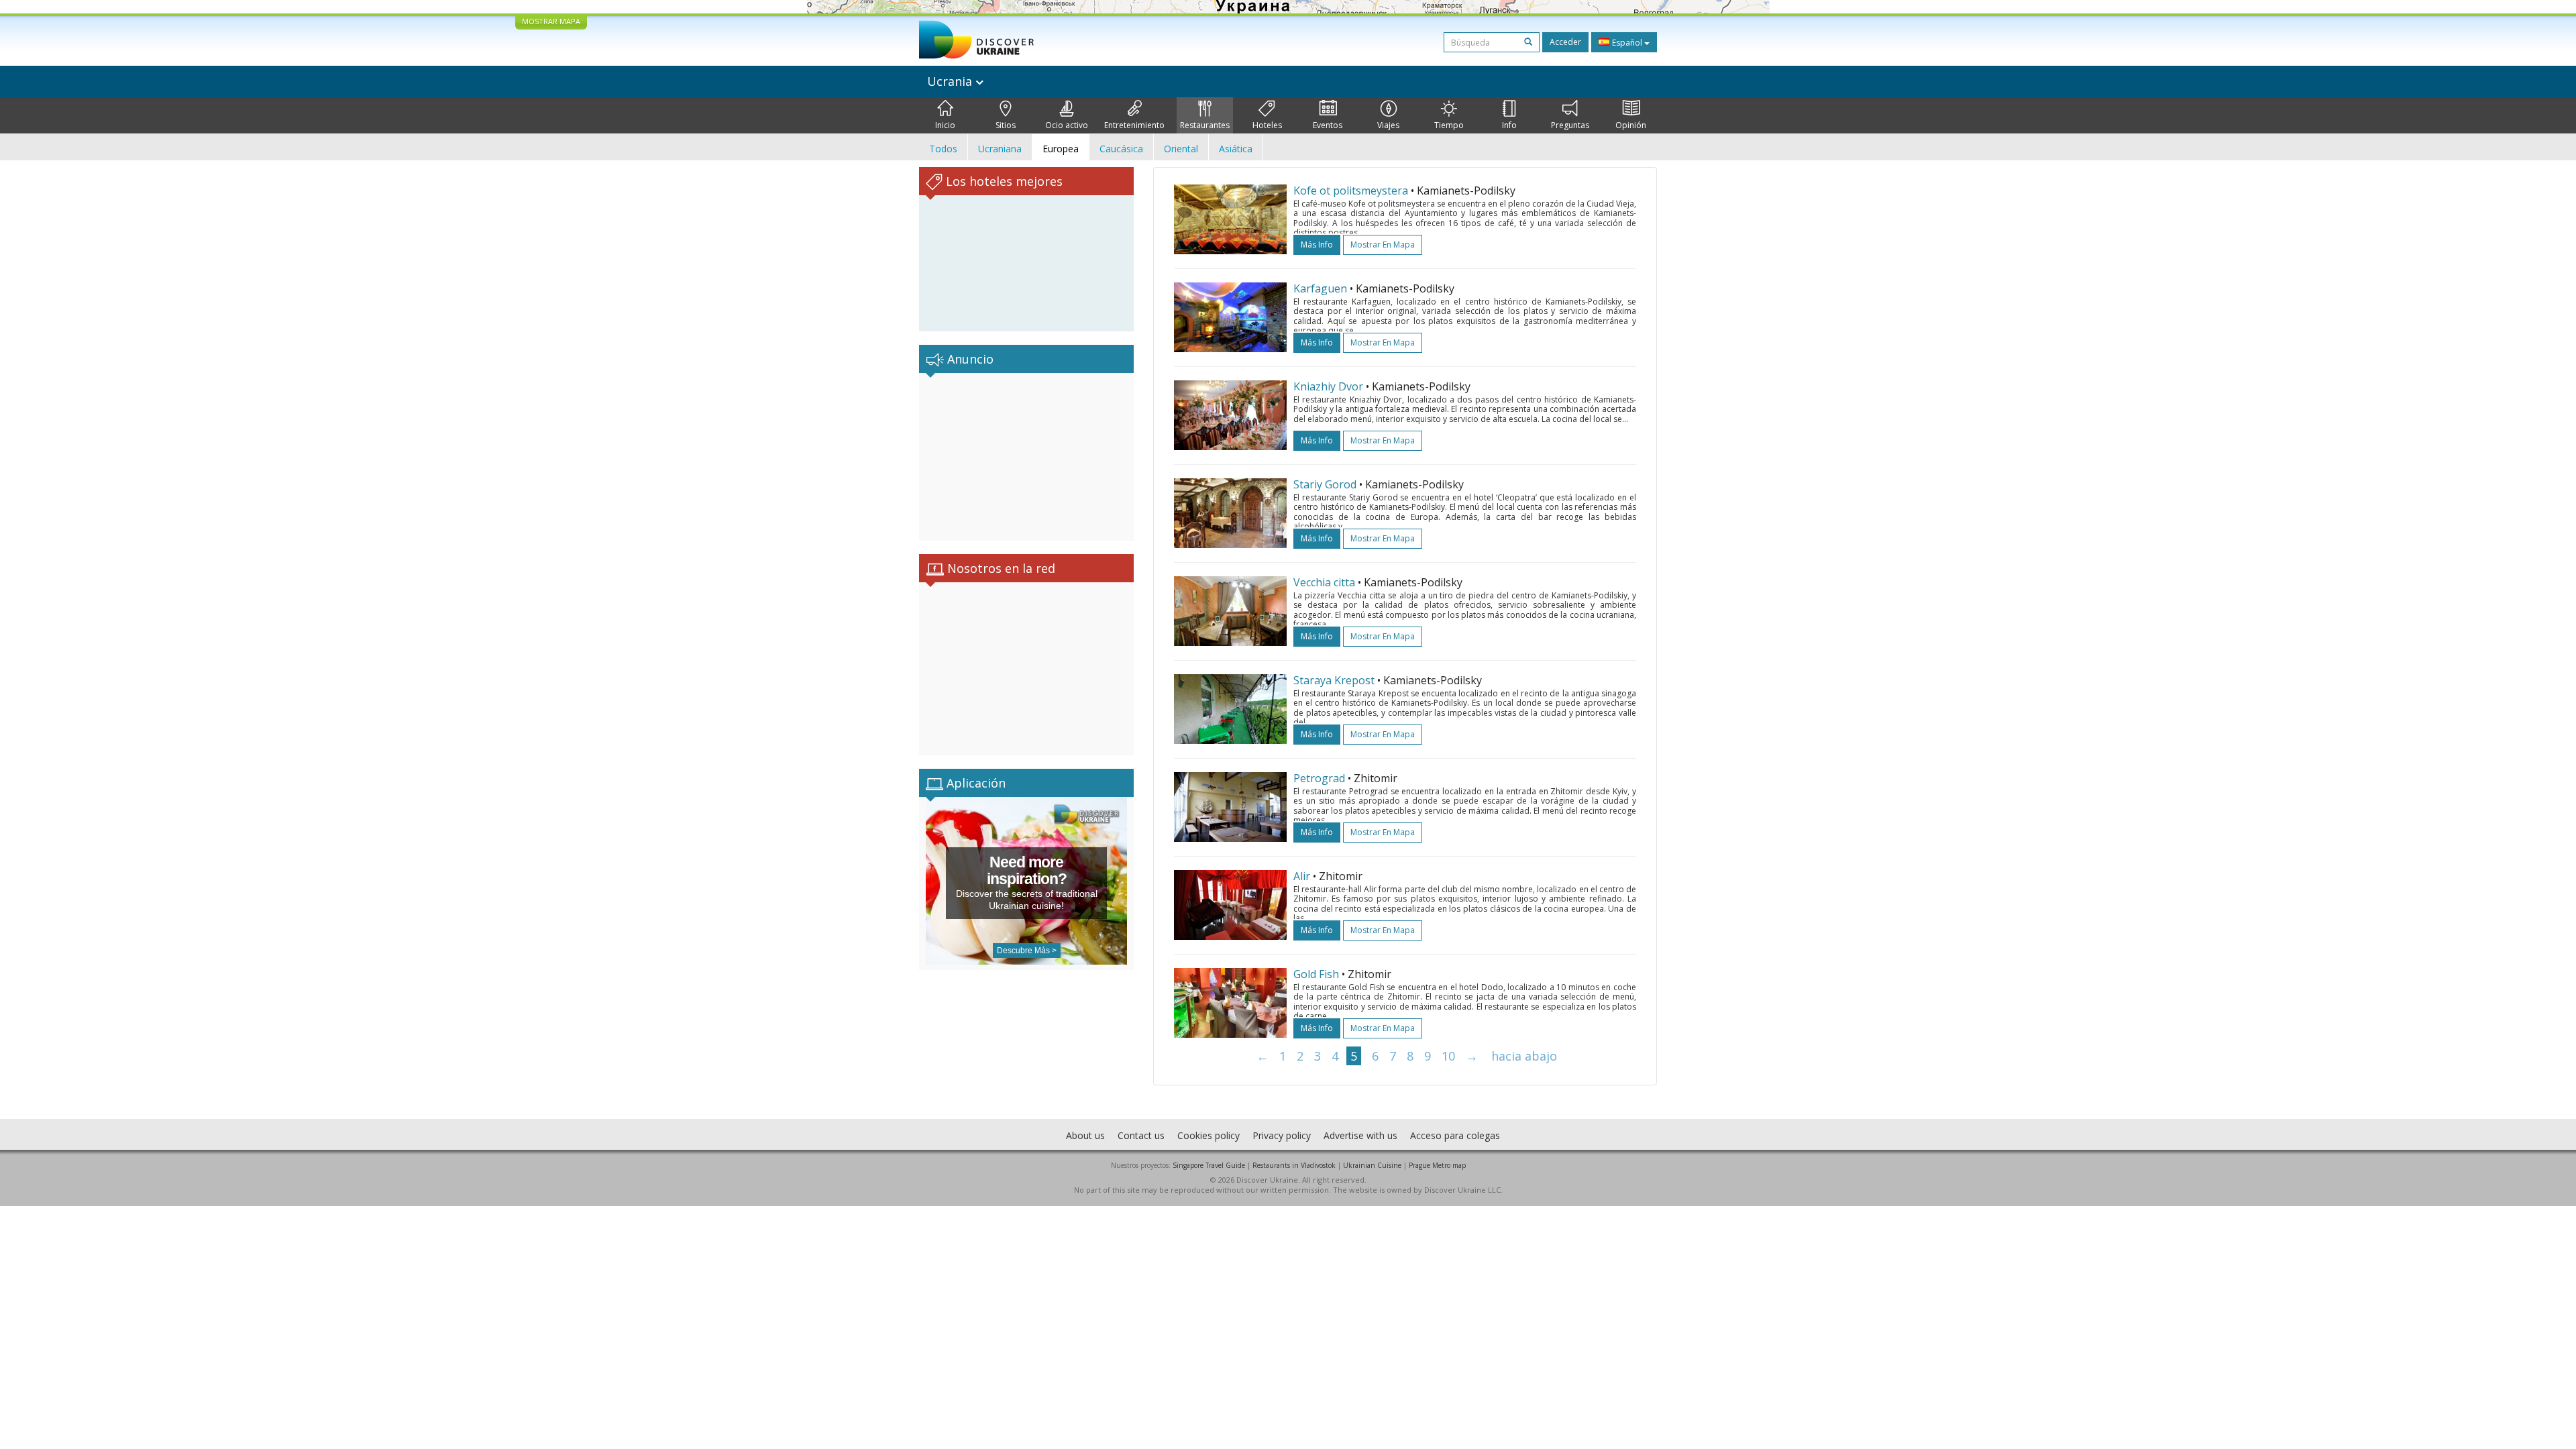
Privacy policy (1282, 1135)
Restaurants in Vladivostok (1294, 1165)
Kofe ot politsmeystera (1351, 191)
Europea (1061, 149)
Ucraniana (1000, 149)
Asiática (1236, 149)
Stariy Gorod (1325, 484)
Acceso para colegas (1455, 1135)
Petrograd (1319, 778)
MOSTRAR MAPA (551, 21)
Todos (943, 149)
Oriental (1181, 149)
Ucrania (951, 81)
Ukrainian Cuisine (1372, 1165)
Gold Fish (1316, 974)
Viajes (1388, 125)
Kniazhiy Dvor (1328, 386)
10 (1448, 1056)
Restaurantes (1205, 125)
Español (1627, 43)
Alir (1302, 876)
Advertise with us (1360, 1135)
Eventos (1328, 125)
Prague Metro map (1437, 1165)
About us (1085, 1135)
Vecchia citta (1324, 582)
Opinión (1631, 125)
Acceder (1565, 42)
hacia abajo (1524, 1056)
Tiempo (1449, 125)
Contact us (1141, 1135)
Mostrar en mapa (1383, 245)
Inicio (945, 125)
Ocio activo (1067, 125)
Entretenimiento (1134, 125)
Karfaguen (1320, 288)
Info (1509, 125)
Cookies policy (1209, 1135)
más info (1317, 245)
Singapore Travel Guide (1209, 1165)
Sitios (1006, 125)
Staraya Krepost (1334, 680)
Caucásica (1121, 149)
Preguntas (1570, 125)
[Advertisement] (1026, 457)
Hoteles (1267, 125)
